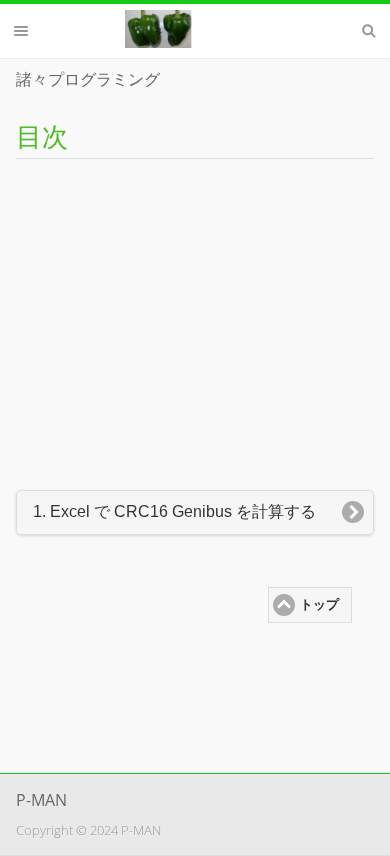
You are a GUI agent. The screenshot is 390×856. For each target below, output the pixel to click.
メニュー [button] (21, 31)
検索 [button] (369, 31)
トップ (319, 605)
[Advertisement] (195, 318)
